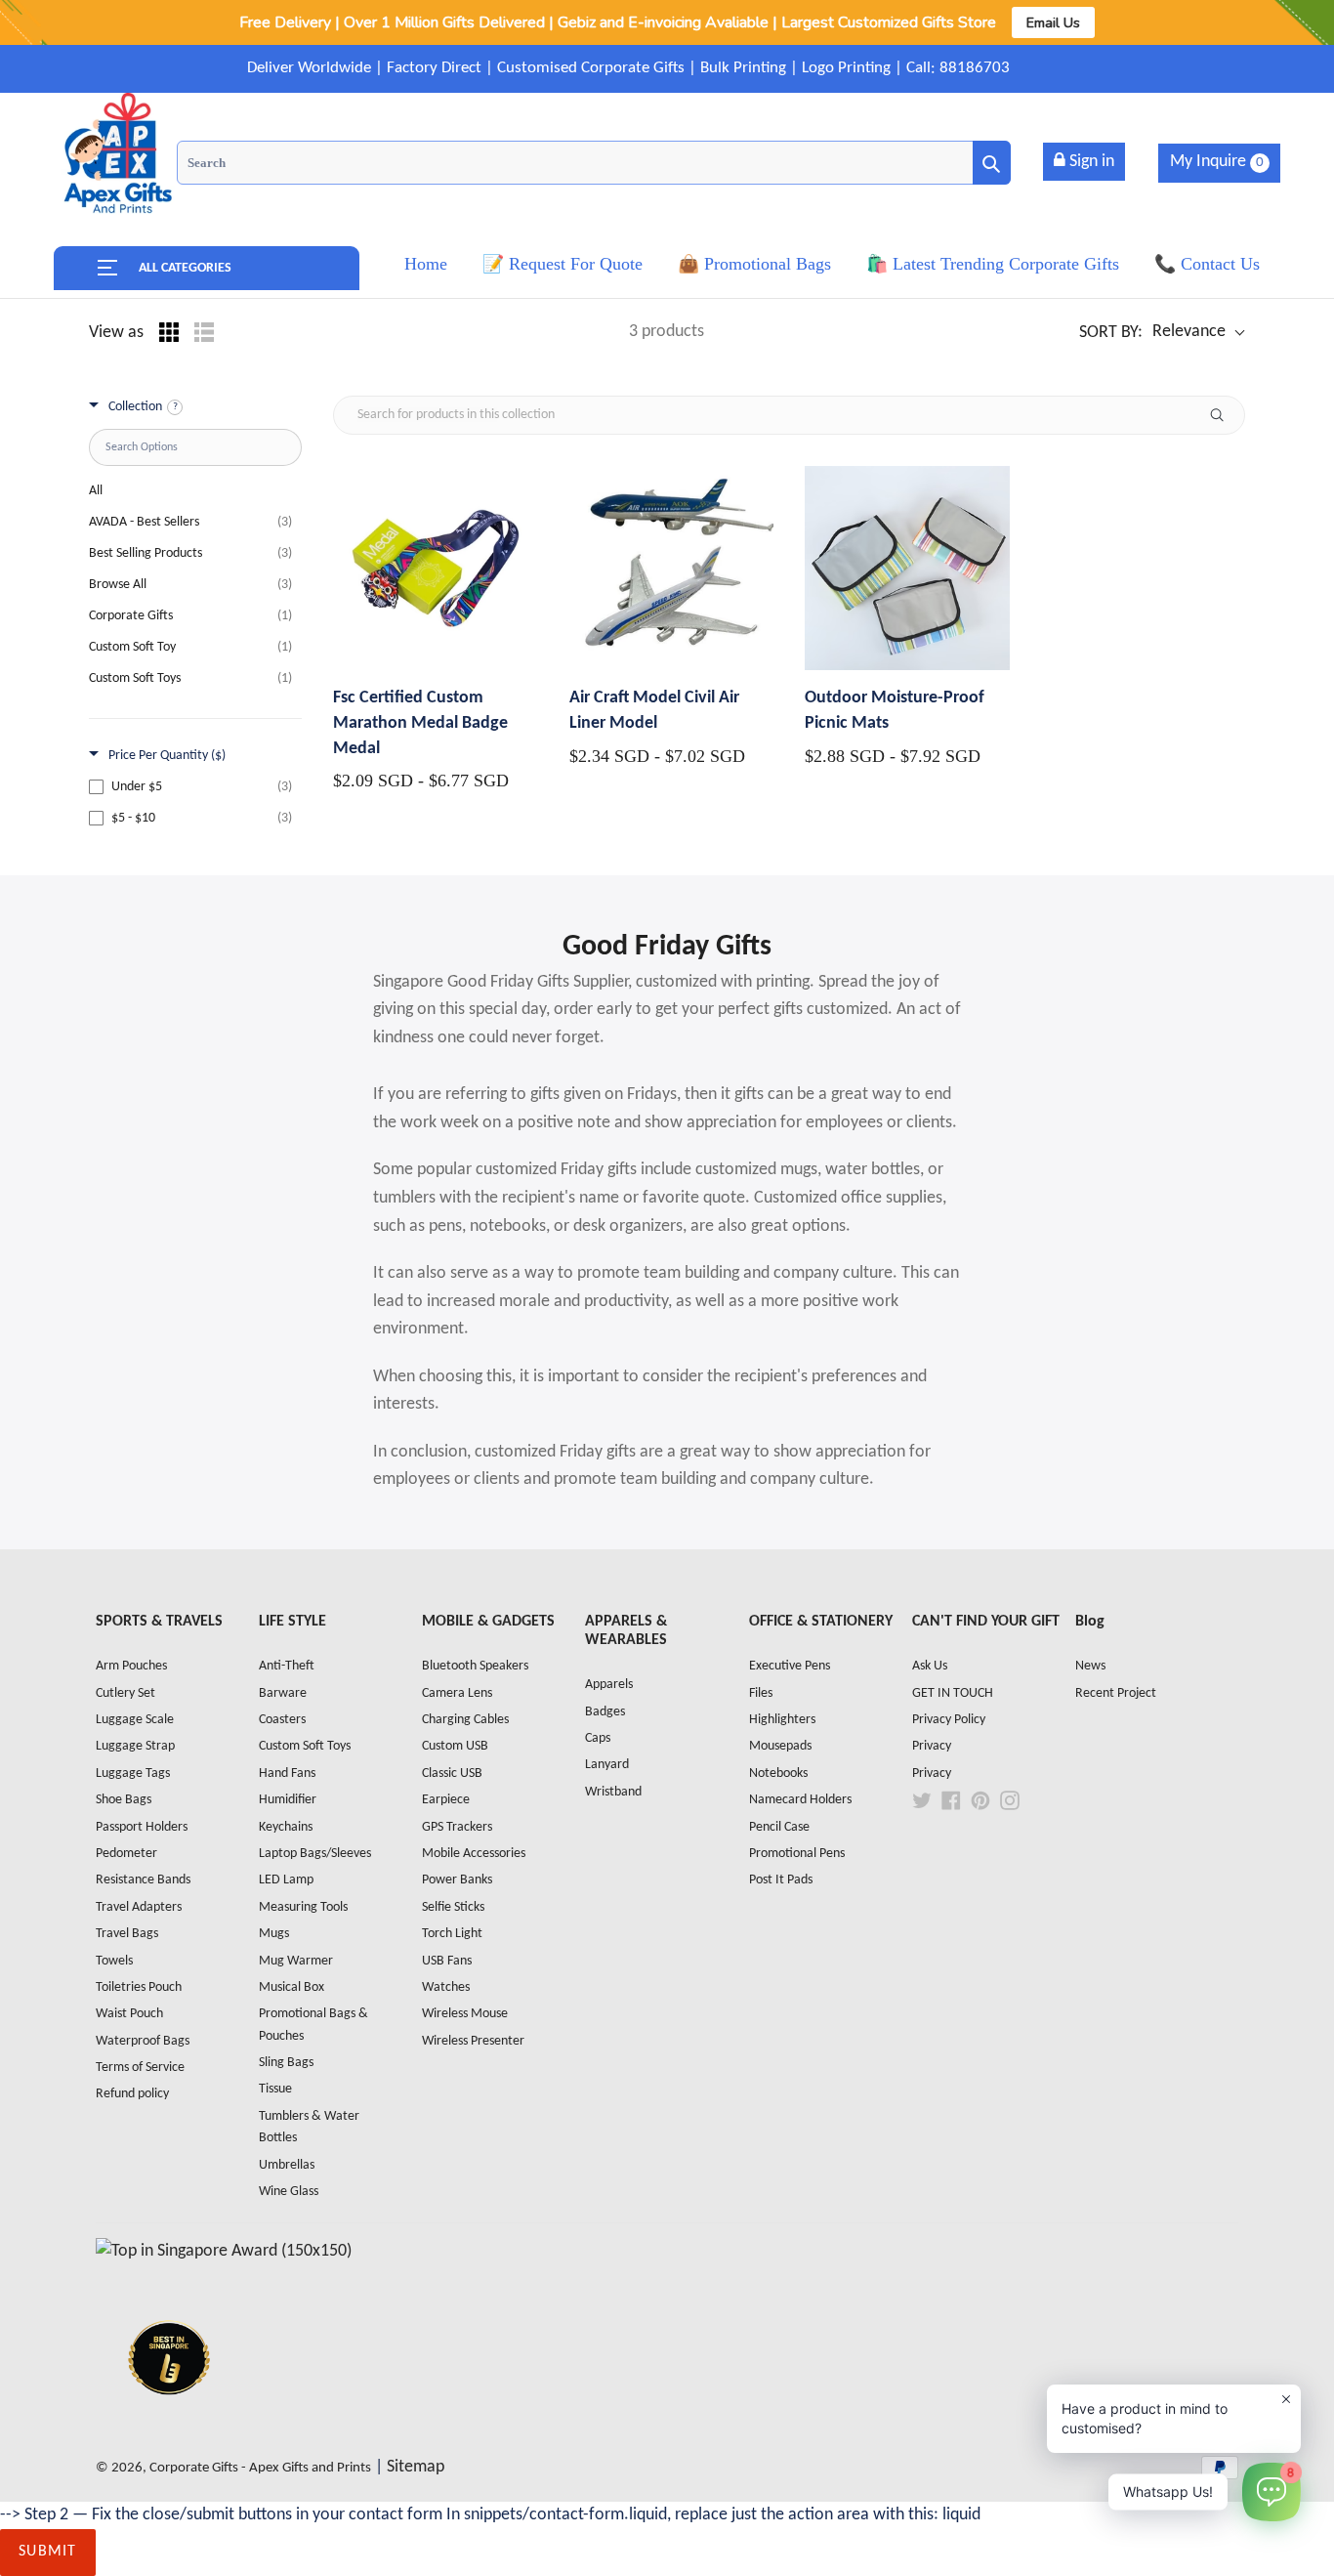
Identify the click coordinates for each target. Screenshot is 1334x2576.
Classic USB (452, 1774)
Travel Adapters (139, 1907)
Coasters (282, 1720)
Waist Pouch (129, 2014)
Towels (114, 1961)
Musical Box (292, 1987)
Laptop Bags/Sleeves (315, 1854)
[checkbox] (190, 787)
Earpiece (446, 1800)
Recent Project (1116, 1693)
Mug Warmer (296, 1961)
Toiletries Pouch (139, 1987)
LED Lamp (286, 1880)
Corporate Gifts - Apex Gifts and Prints (260, 2468)
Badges (605, 1712)
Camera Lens (457, 1693)
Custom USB (455, 1746)
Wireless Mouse (465, 2014)
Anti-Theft (287, 1666)
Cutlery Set (125, 1693)
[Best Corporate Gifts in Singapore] (169, 2420)
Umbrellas (287, 2165)
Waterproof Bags (143, 2041)
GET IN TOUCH (953, 1693)
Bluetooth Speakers (475, 1666)
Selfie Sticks (453, 1907)
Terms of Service (140, 2068)
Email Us (1053, 22)
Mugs (274, 1934)
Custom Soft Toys (305, 1746)
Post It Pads (781, 1880)
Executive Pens (790, 1666)
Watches (446, 1987)
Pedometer (126, 1854)
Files (761, 1693)
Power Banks (457, 1880)
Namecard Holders (800, 1800)
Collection (135, 407)
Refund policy (132, 2094)
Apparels (609, 1685)
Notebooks (778, 1774)
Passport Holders (142, 1827)
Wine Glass (289, 2192)
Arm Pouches (131, 1666)
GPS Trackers (457, 1827)
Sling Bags (286, 2063)
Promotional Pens (797, 1854)
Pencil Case (779, 1827)
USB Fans (447, 1961)
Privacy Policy (949, 1720)
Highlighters (782, 1720)
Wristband (613, 1792)
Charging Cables (465, 1720)
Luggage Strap (135, 1746)
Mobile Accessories (474, 1854)
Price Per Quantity (167, 756)
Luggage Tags (133, 1774)
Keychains (286, 1827)
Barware (283, 1693)
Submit (48, 2552)
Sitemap (416, 2467)
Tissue (275, 2089)
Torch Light (452, 1934)
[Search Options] (1225, 415)
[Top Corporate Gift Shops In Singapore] (224, 2251)
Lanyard (607, 1765)
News (1090, 1666)
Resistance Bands (143, 1880)
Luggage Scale (135, 1720)
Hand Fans (287, 1774)
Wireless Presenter (473, 2041)
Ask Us (930, 1666)
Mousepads (780, 1746)
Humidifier (288, 1800)
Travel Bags (127, 1934)
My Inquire (1217, 162)
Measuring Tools (303, 1907)
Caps (598, 1738)
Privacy (932, 1746)
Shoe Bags (124, 1800)
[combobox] (594, 163)
